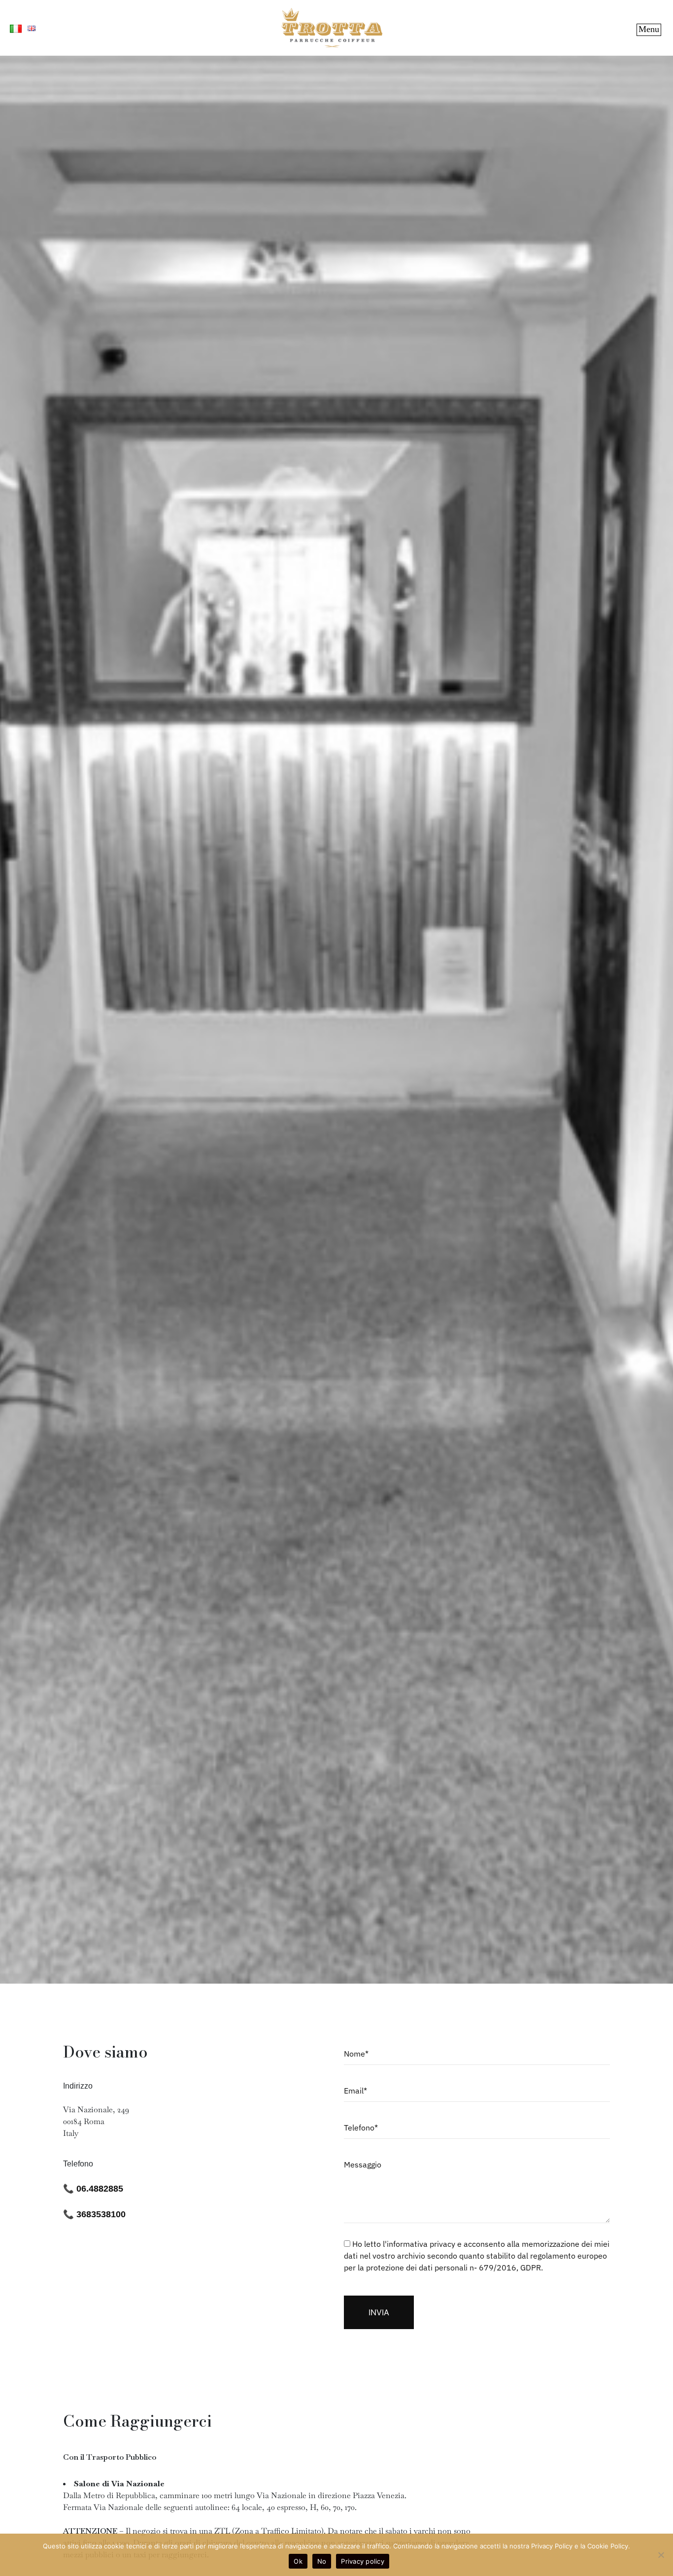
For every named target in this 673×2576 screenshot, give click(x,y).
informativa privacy (421, 2244)
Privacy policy (363, 2561)
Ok (298, 2561)
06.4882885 (101, 2189)
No (322, 2561)
